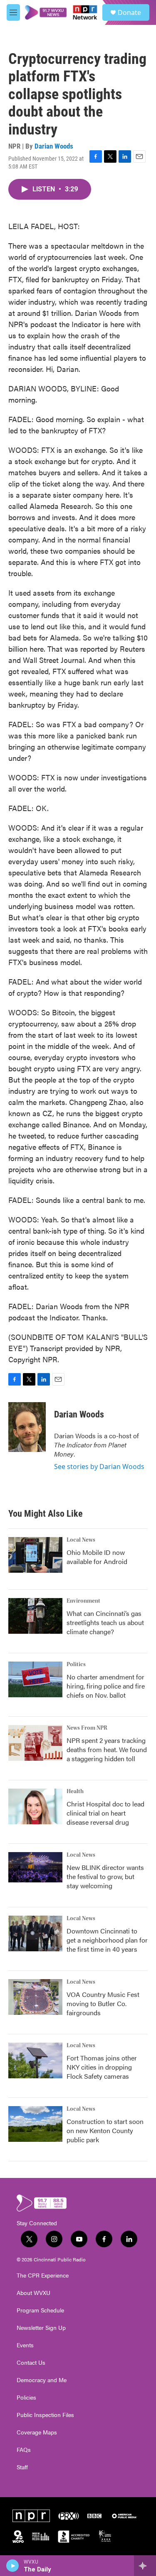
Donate (129, 12)
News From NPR (87, 1728)
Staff (22, 2467)
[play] (13, 2566)
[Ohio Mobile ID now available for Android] (35, 1555)
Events (25, 2345)
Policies (26, 2398)
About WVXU (33, 2293)
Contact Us (31, 2363)
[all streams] (145, 2566)
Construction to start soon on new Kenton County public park (105, 2130)
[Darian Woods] (27, 1427)
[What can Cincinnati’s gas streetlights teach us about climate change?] (35, 1616)
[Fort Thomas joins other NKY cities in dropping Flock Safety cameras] (35, 2060)
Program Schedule (40, 2310)
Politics (76, 1664)
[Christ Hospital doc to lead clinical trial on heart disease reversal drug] (35, 1806)
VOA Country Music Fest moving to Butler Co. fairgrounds (103, 2003)
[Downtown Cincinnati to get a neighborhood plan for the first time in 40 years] (35, 1933)
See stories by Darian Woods (99, 1466)
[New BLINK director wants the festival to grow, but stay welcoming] (35, 1867)
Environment (83, 1601)
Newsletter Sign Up (41, 2328)
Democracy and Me (42, 2380)
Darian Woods (54, 146)
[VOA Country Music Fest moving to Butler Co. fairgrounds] (35, 1997)
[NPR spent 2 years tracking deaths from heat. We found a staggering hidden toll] (35, 1743)
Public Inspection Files (45, 2415)
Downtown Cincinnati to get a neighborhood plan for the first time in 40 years (107, 1940)
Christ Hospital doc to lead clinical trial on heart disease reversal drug (105, 1813)
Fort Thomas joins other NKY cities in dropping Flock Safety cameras (102, 2067)
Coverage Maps (37, 2432)
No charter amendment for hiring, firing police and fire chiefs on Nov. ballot (106, 1686)
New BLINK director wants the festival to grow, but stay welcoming (105, 1876)
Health (75, 1791)
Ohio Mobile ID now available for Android (97, 1557)
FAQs (24, 2450)
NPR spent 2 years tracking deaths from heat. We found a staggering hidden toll (107, 1749)
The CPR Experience (43, 2275)
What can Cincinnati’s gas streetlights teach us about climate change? (105, 1622)
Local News (81, 1540)
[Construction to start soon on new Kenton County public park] (35, 2124)
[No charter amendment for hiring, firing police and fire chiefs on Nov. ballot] (35, 1679)
